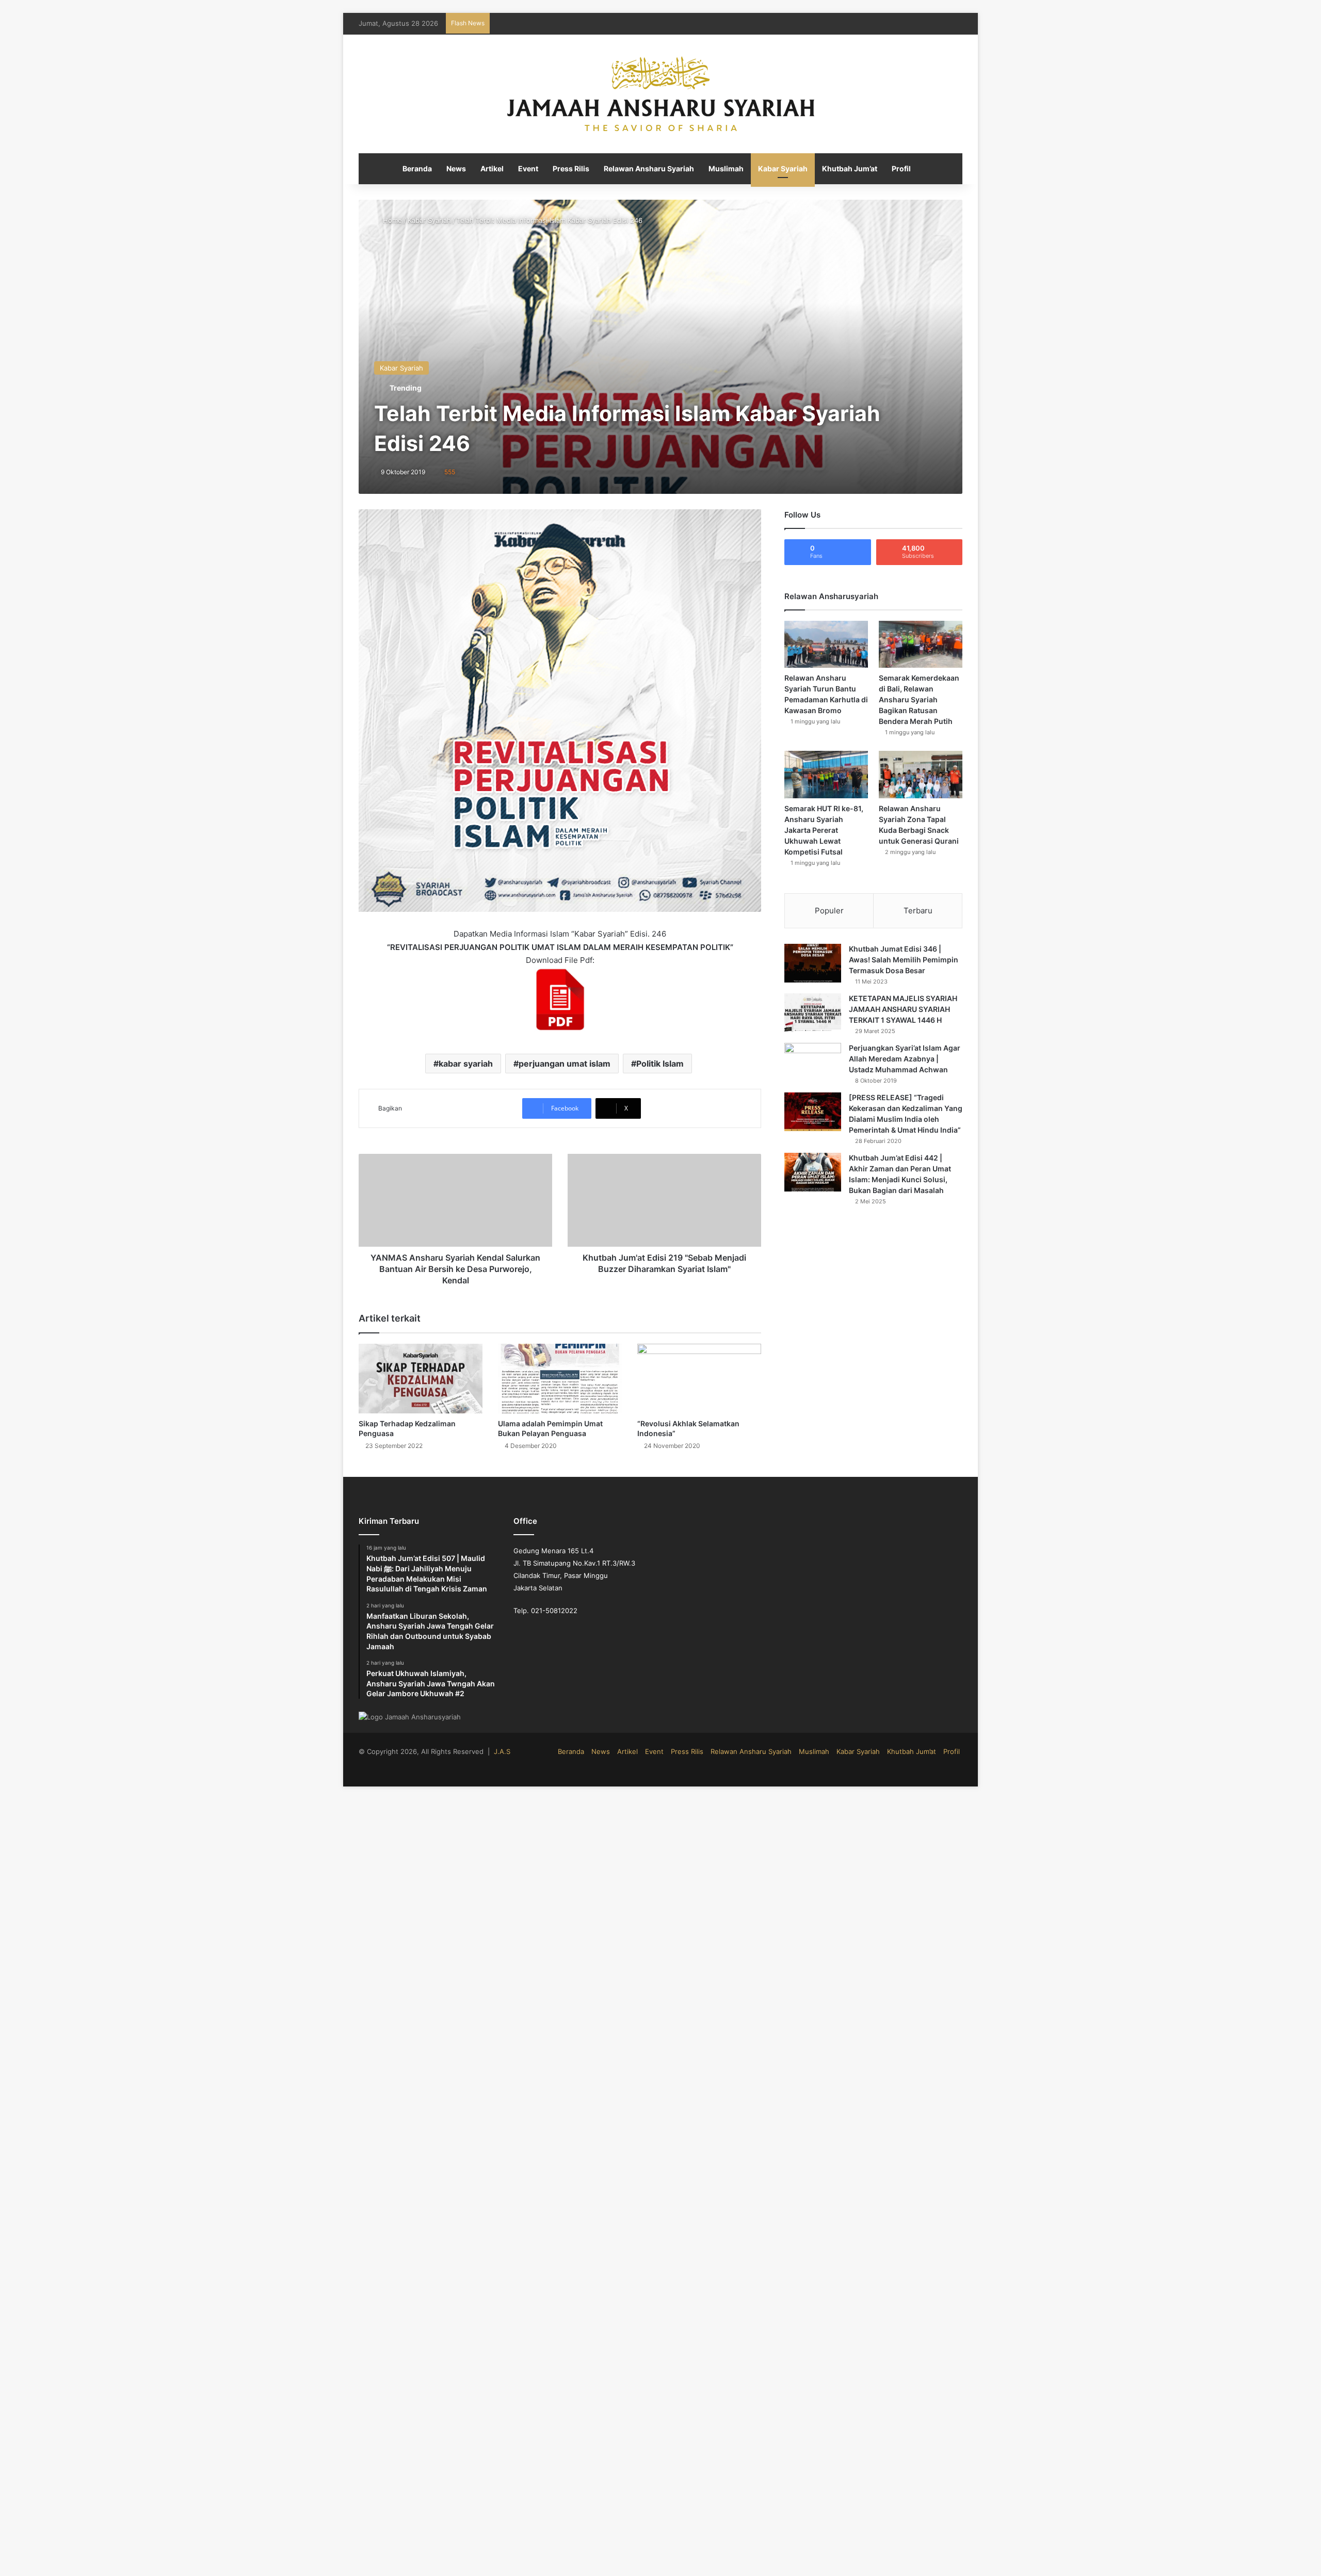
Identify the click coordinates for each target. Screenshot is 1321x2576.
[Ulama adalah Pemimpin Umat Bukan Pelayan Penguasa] (560, 1379)
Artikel (492, 168)
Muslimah (726, 168)
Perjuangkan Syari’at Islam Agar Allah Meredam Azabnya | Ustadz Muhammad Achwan (905, 1059)
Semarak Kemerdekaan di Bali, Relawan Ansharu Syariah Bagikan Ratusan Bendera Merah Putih (919, 699)
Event (528, 168)
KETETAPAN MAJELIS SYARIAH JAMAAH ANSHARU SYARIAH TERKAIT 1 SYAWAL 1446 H (903, 1009)
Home (391, 220)
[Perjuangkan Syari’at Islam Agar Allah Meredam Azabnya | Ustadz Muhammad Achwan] (813, 1062)
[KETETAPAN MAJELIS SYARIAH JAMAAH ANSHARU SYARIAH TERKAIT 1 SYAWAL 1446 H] (813, 1013)
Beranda (417, 168)
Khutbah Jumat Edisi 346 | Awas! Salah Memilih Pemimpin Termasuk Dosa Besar (904, 960)
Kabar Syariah (783, 168)
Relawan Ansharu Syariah (649, 168)
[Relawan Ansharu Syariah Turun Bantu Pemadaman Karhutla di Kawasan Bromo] (826, 644)
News (456, 168)
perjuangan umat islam (565, 1064)
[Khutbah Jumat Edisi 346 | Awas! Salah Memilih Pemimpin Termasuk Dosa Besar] (813, 963)
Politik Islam (660, 1064)
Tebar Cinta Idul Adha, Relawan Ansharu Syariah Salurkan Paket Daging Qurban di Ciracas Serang (650, 23)
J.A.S (502, 1751)
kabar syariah (466, 1064)
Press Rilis (571, 168)
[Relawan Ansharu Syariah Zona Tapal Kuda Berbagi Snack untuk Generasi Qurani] (921, 774)
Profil (901, 168)
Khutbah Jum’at (850, 168)
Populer (829, 911)
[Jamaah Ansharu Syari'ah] (661, 94)
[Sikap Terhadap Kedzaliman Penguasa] (421, 1379)
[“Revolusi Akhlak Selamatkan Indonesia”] (699, 1379)
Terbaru (918, 911)
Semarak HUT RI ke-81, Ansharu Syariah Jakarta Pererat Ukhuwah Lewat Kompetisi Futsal (824, 830)
